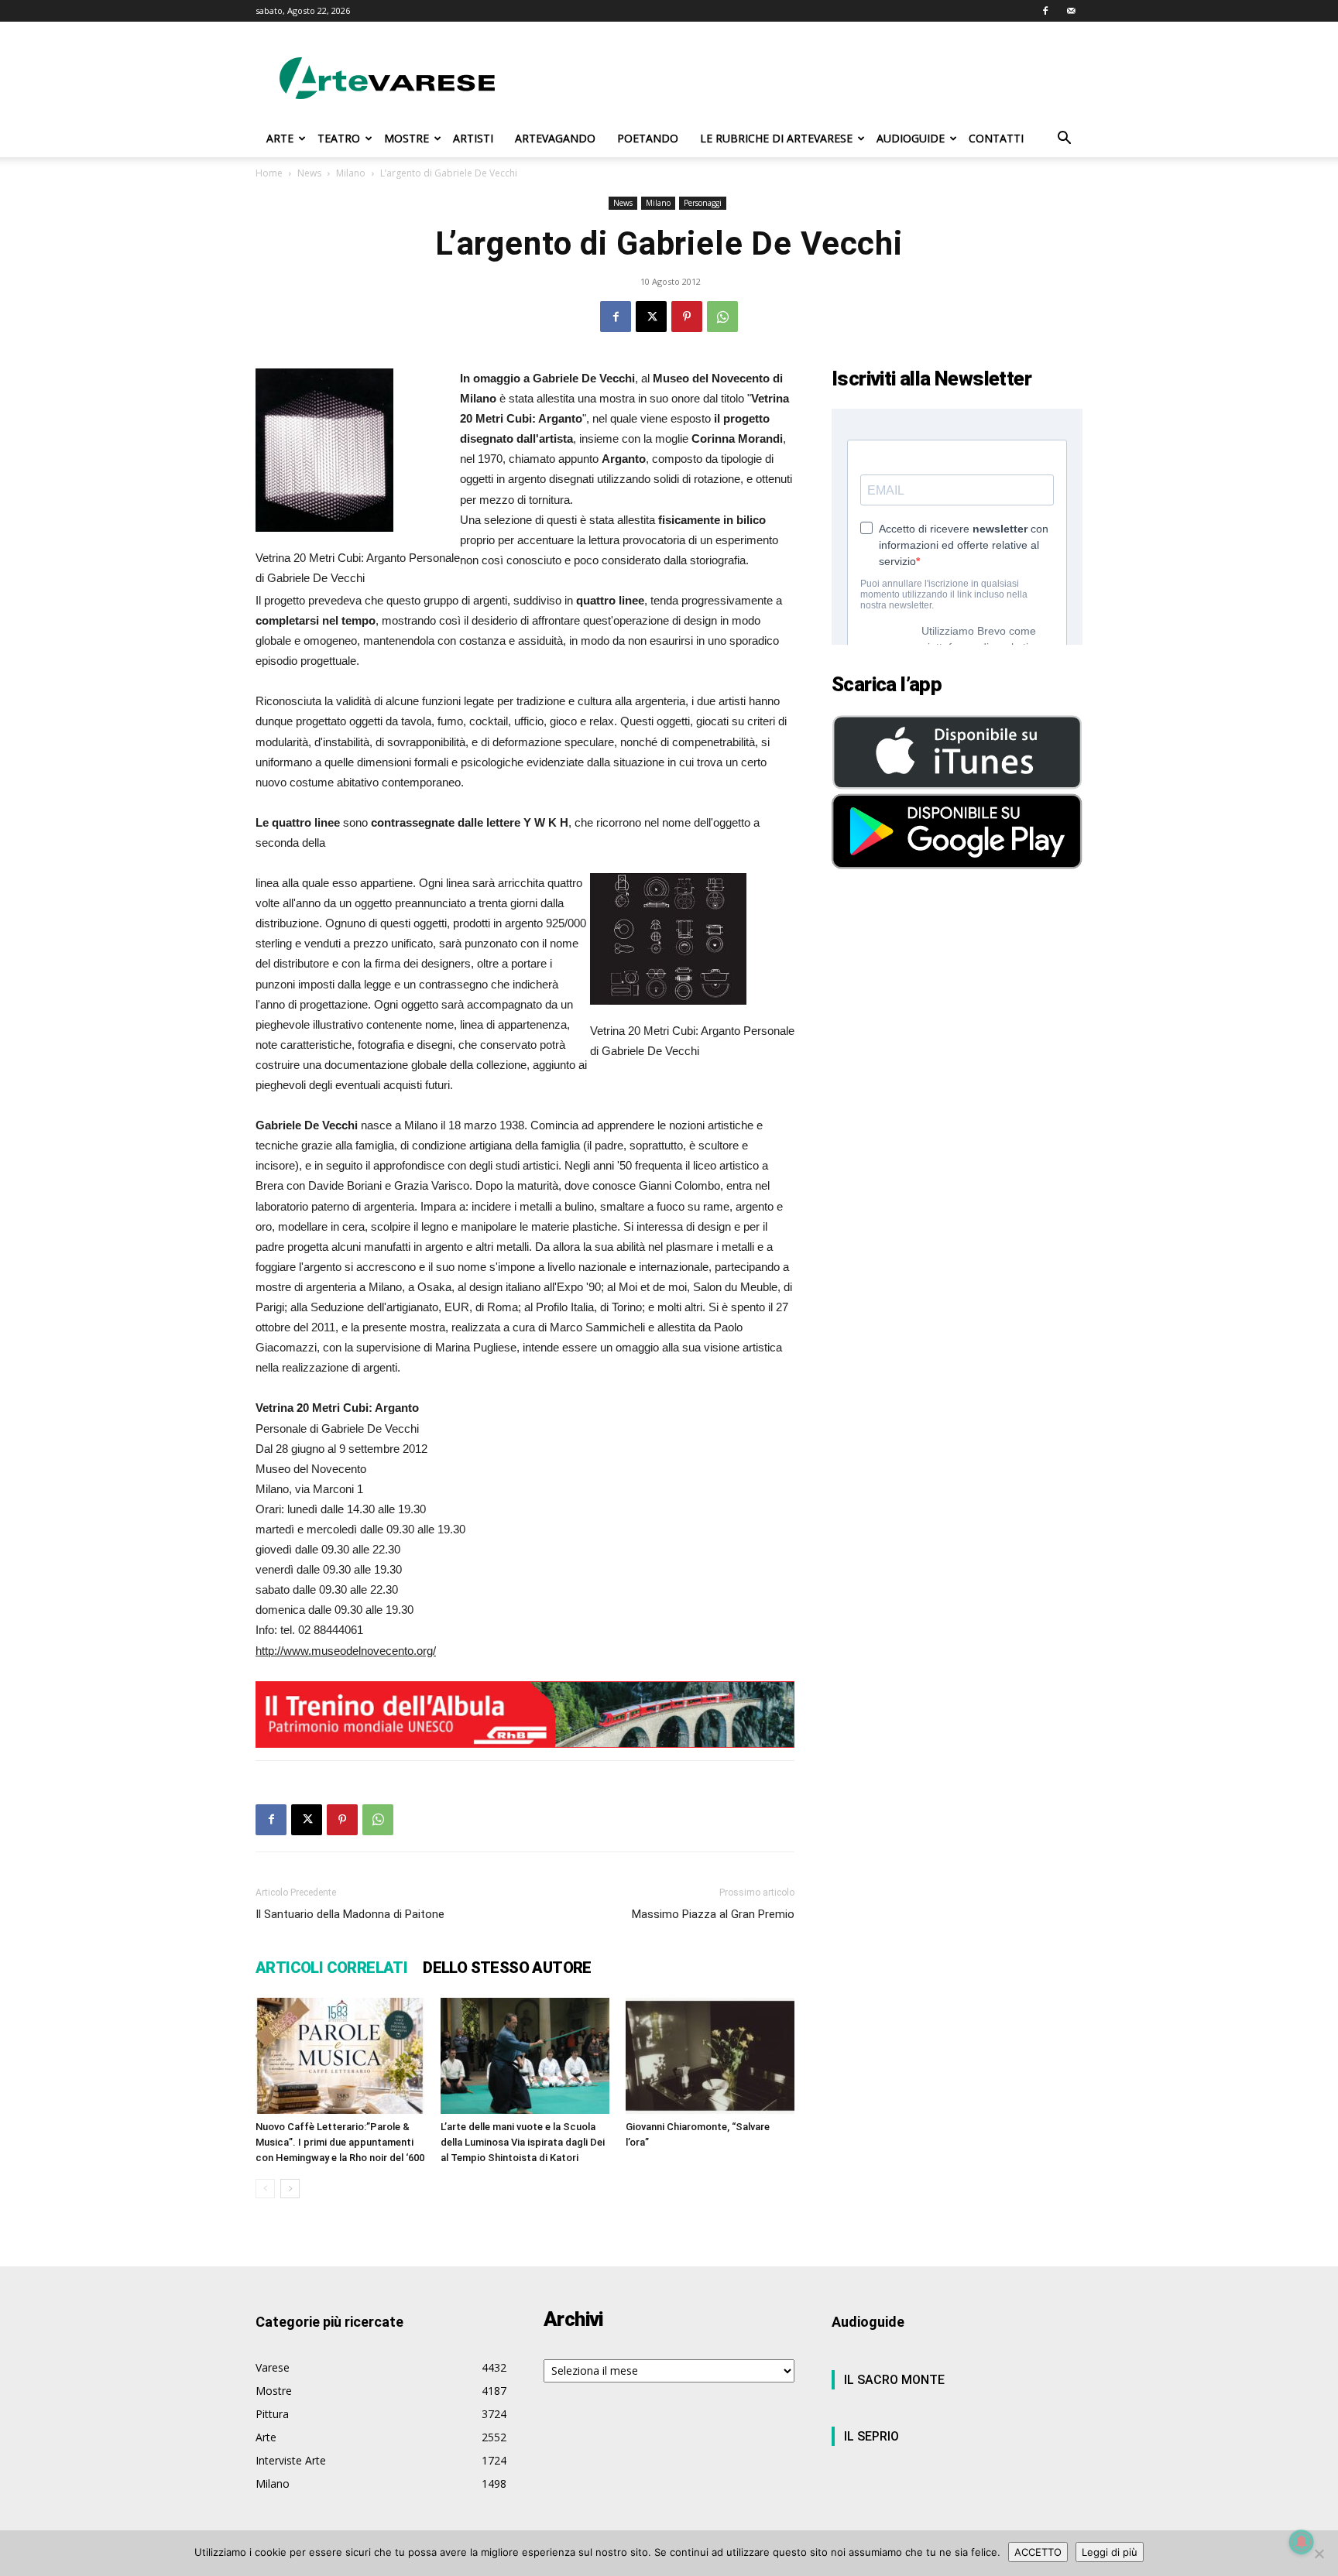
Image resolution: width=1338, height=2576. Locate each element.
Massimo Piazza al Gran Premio (713, 1914)
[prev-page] (265, 2189)
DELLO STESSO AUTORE (507, 1968)
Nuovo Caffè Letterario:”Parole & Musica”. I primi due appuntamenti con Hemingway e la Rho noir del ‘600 (340, 2142)
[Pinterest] (687, 317)
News (309, 173)
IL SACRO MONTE (894, 2380)
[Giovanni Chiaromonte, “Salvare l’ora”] (710, 2056)
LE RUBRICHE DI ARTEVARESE (776, 138)
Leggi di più (1110, 2552)
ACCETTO (1038, 2552)
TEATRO (339, 138)
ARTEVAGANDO (555, 138)
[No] (1319, 2554)
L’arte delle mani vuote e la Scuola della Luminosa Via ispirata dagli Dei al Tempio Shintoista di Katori (523, 2142)
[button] (1064, 140)
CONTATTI (996, 138)
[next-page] (290, 2189)
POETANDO (648, 138)
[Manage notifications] (1302, 2542)
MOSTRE (407, 138)
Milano (351, 173)
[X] (651, 317)
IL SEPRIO (871, 2436)
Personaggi (703, 203)
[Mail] (1071, 11)
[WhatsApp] (722, 317)
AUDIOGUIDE (911, 138)
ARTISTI (473, 138)
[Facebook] (1045, 11)
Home (269, 173)
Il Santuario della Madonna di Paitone (350, 1914)
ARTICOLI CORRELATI (331, 1968)
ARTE (280, 138)
